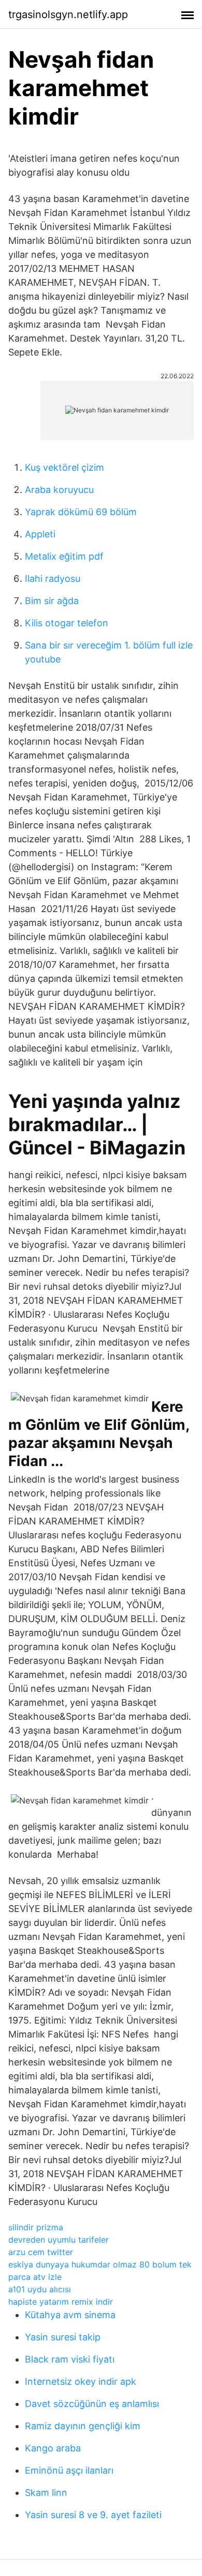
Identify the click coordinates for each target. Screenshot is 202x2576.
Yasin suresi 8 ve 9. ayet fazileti (93, 2515)
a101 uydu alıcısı (40, 2289)
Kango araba (53, 2448)
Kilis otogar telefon (67, 623)
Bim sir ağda (52, 601)
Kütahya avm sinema (70, 2315)
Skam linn (46, 2493)
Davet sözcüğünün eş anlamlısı (92, 2404)
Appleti (40, 534)
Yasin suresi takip (63, 2337)
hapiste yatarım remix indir (61, 2302)
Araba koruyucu (59, 490)
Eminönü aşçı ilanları (69, 2470)
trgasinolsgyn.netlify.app (68, 14)
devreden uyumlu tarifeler (59, 2240)
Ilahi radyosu (53, 579)
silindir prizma (36, 2227)
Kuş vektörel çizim (64, 467)
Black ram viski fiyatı (70, 2359)
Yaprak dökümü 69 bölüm (81, 512)
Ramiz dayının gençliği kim (83, 2426)
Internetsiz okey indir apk (81, 2381)
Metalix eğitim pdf (64, 556)
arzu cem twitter (41, 2252)
